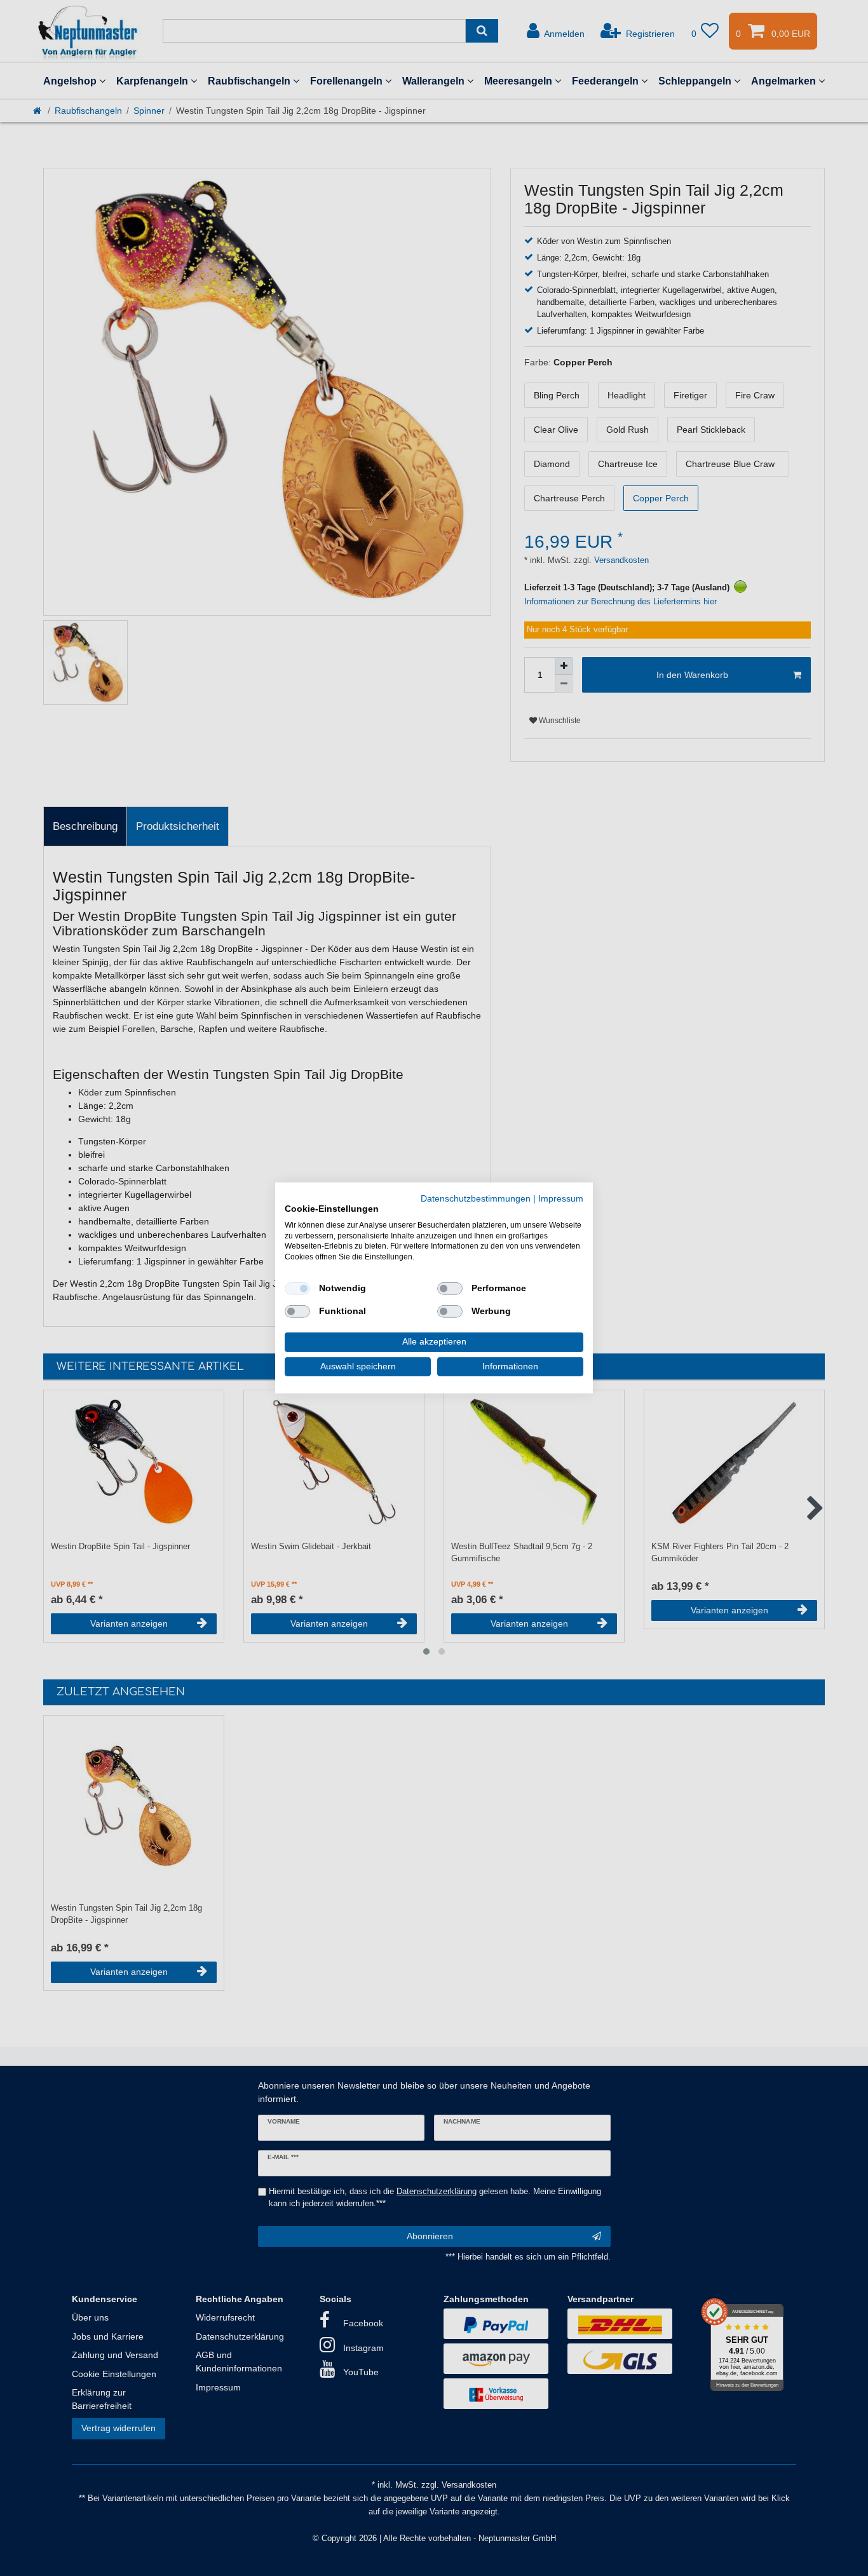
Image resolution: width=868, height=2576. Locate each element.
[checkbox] (297, 1289)
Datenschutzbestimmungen (476, 1199)
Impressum (561, 1199)
